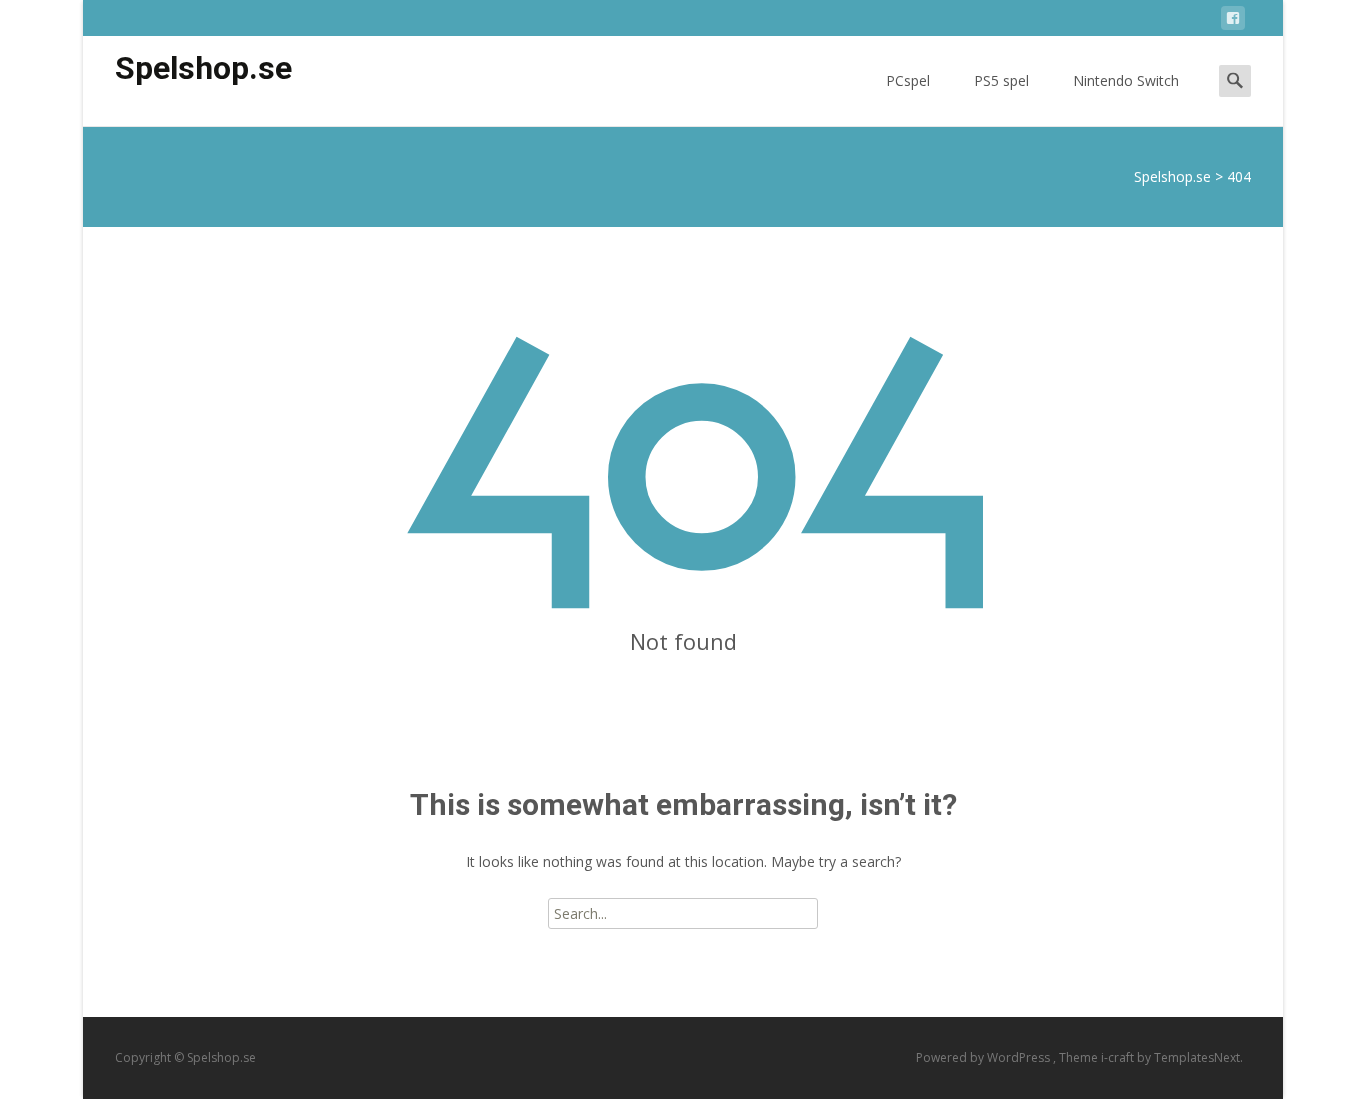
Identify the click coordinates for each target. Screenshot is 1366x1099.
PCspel (908, 80)
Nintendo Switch (1126, 80)
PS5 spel (1001, 80)
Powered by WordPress (984, 1057)
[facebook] (1233, 21)
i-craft (1119, 1057)
